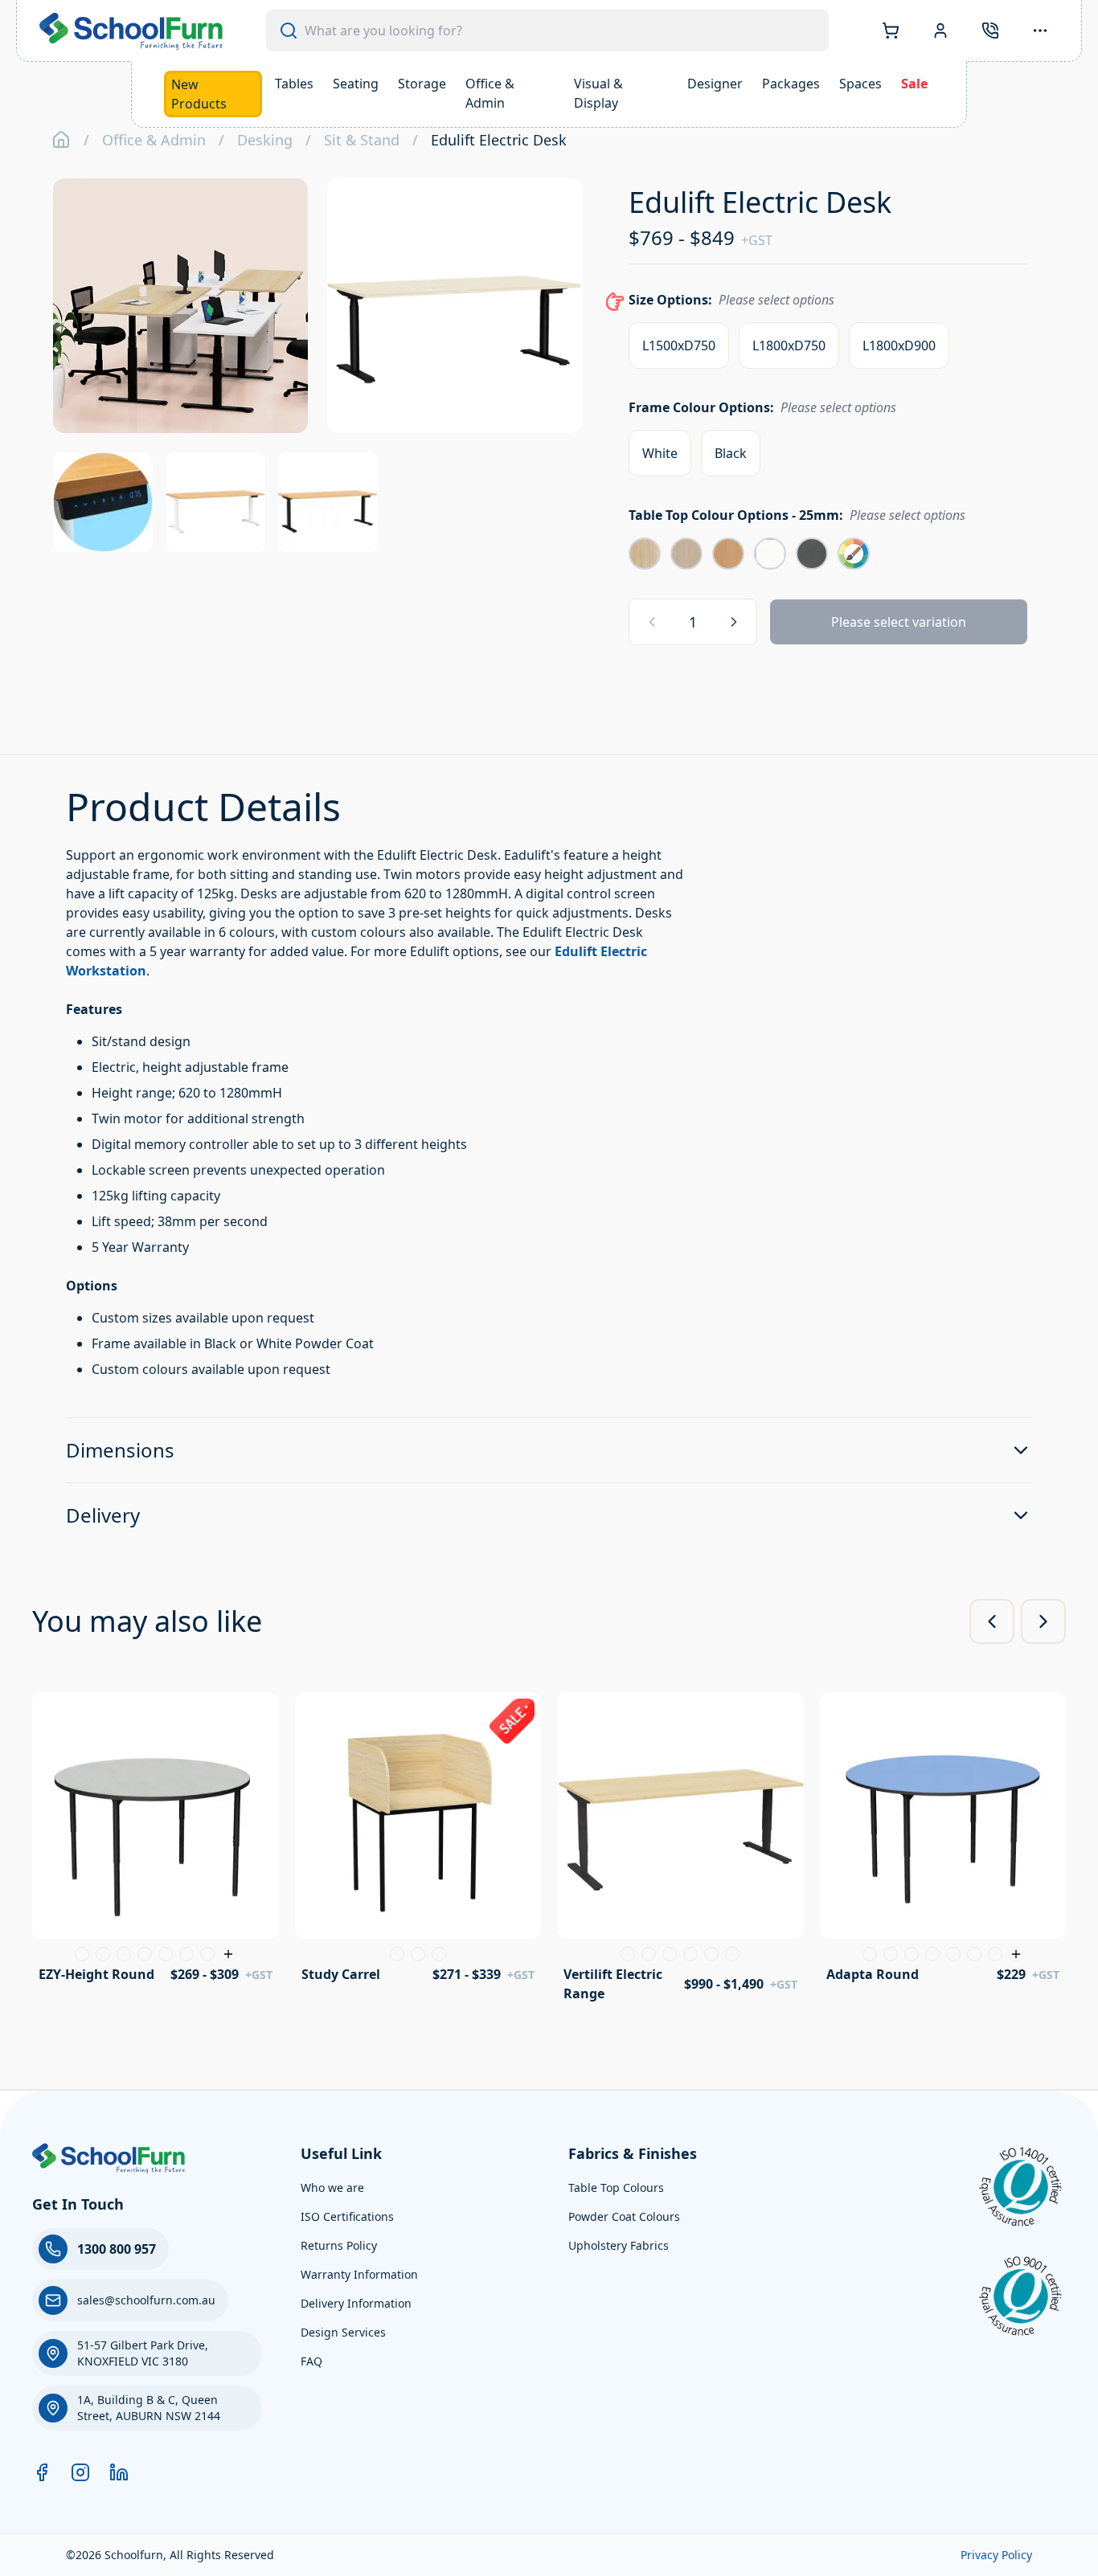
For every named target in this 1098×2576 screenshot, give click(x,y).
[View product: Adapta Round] (943, 1843)
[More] (1040, 31)
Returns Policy (339, 2245)
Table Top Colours (616, 2188)
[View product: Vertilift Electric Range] (680, 1852)
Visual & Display (598, 93)
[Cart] (891, 31)
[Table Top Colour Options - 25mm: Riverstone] (812, 554)
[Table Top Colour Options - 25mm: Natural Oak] (645, 554)
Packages (791, 84)
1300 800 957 (117, 2249)
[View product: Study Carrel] (418, 1843)
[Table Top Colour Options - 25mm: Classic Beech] (728, 554)
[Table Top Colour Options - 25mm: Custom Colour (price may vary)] (854, 554)
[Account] (940, 31)
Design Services (343, 2332)
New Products (199, 94)
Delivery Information (356, 2303)
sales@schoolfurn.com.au (146, 2300)
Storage (422, 84)
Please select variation (899, 622)
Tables (294, 84)
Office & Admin (490, 93)
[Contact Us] (990, 31)
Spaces (860, 84)
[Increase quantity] (734, 622)
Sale (914, 84)
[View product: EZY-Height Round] (156, 1843)
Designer (715, 84)
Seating (356, 84)
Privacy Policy (996, 2555)
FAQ (311, 2361)
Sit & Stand (362, 140)
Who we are (332, 2188)
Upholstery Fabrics (619, 2245)
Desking (265, 140)
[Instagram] (80, 2472)
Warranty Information (359, 2274)
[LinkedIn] (119, 2472)
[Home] (61, 140)
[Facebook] (42, 2472)
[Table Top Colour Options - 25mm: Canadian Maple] (686, 554)
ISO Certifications (347, 2216)
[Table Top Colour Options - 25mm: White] (770, 554)
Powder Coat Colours (624, 2216)
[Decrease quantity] (652, 622)
